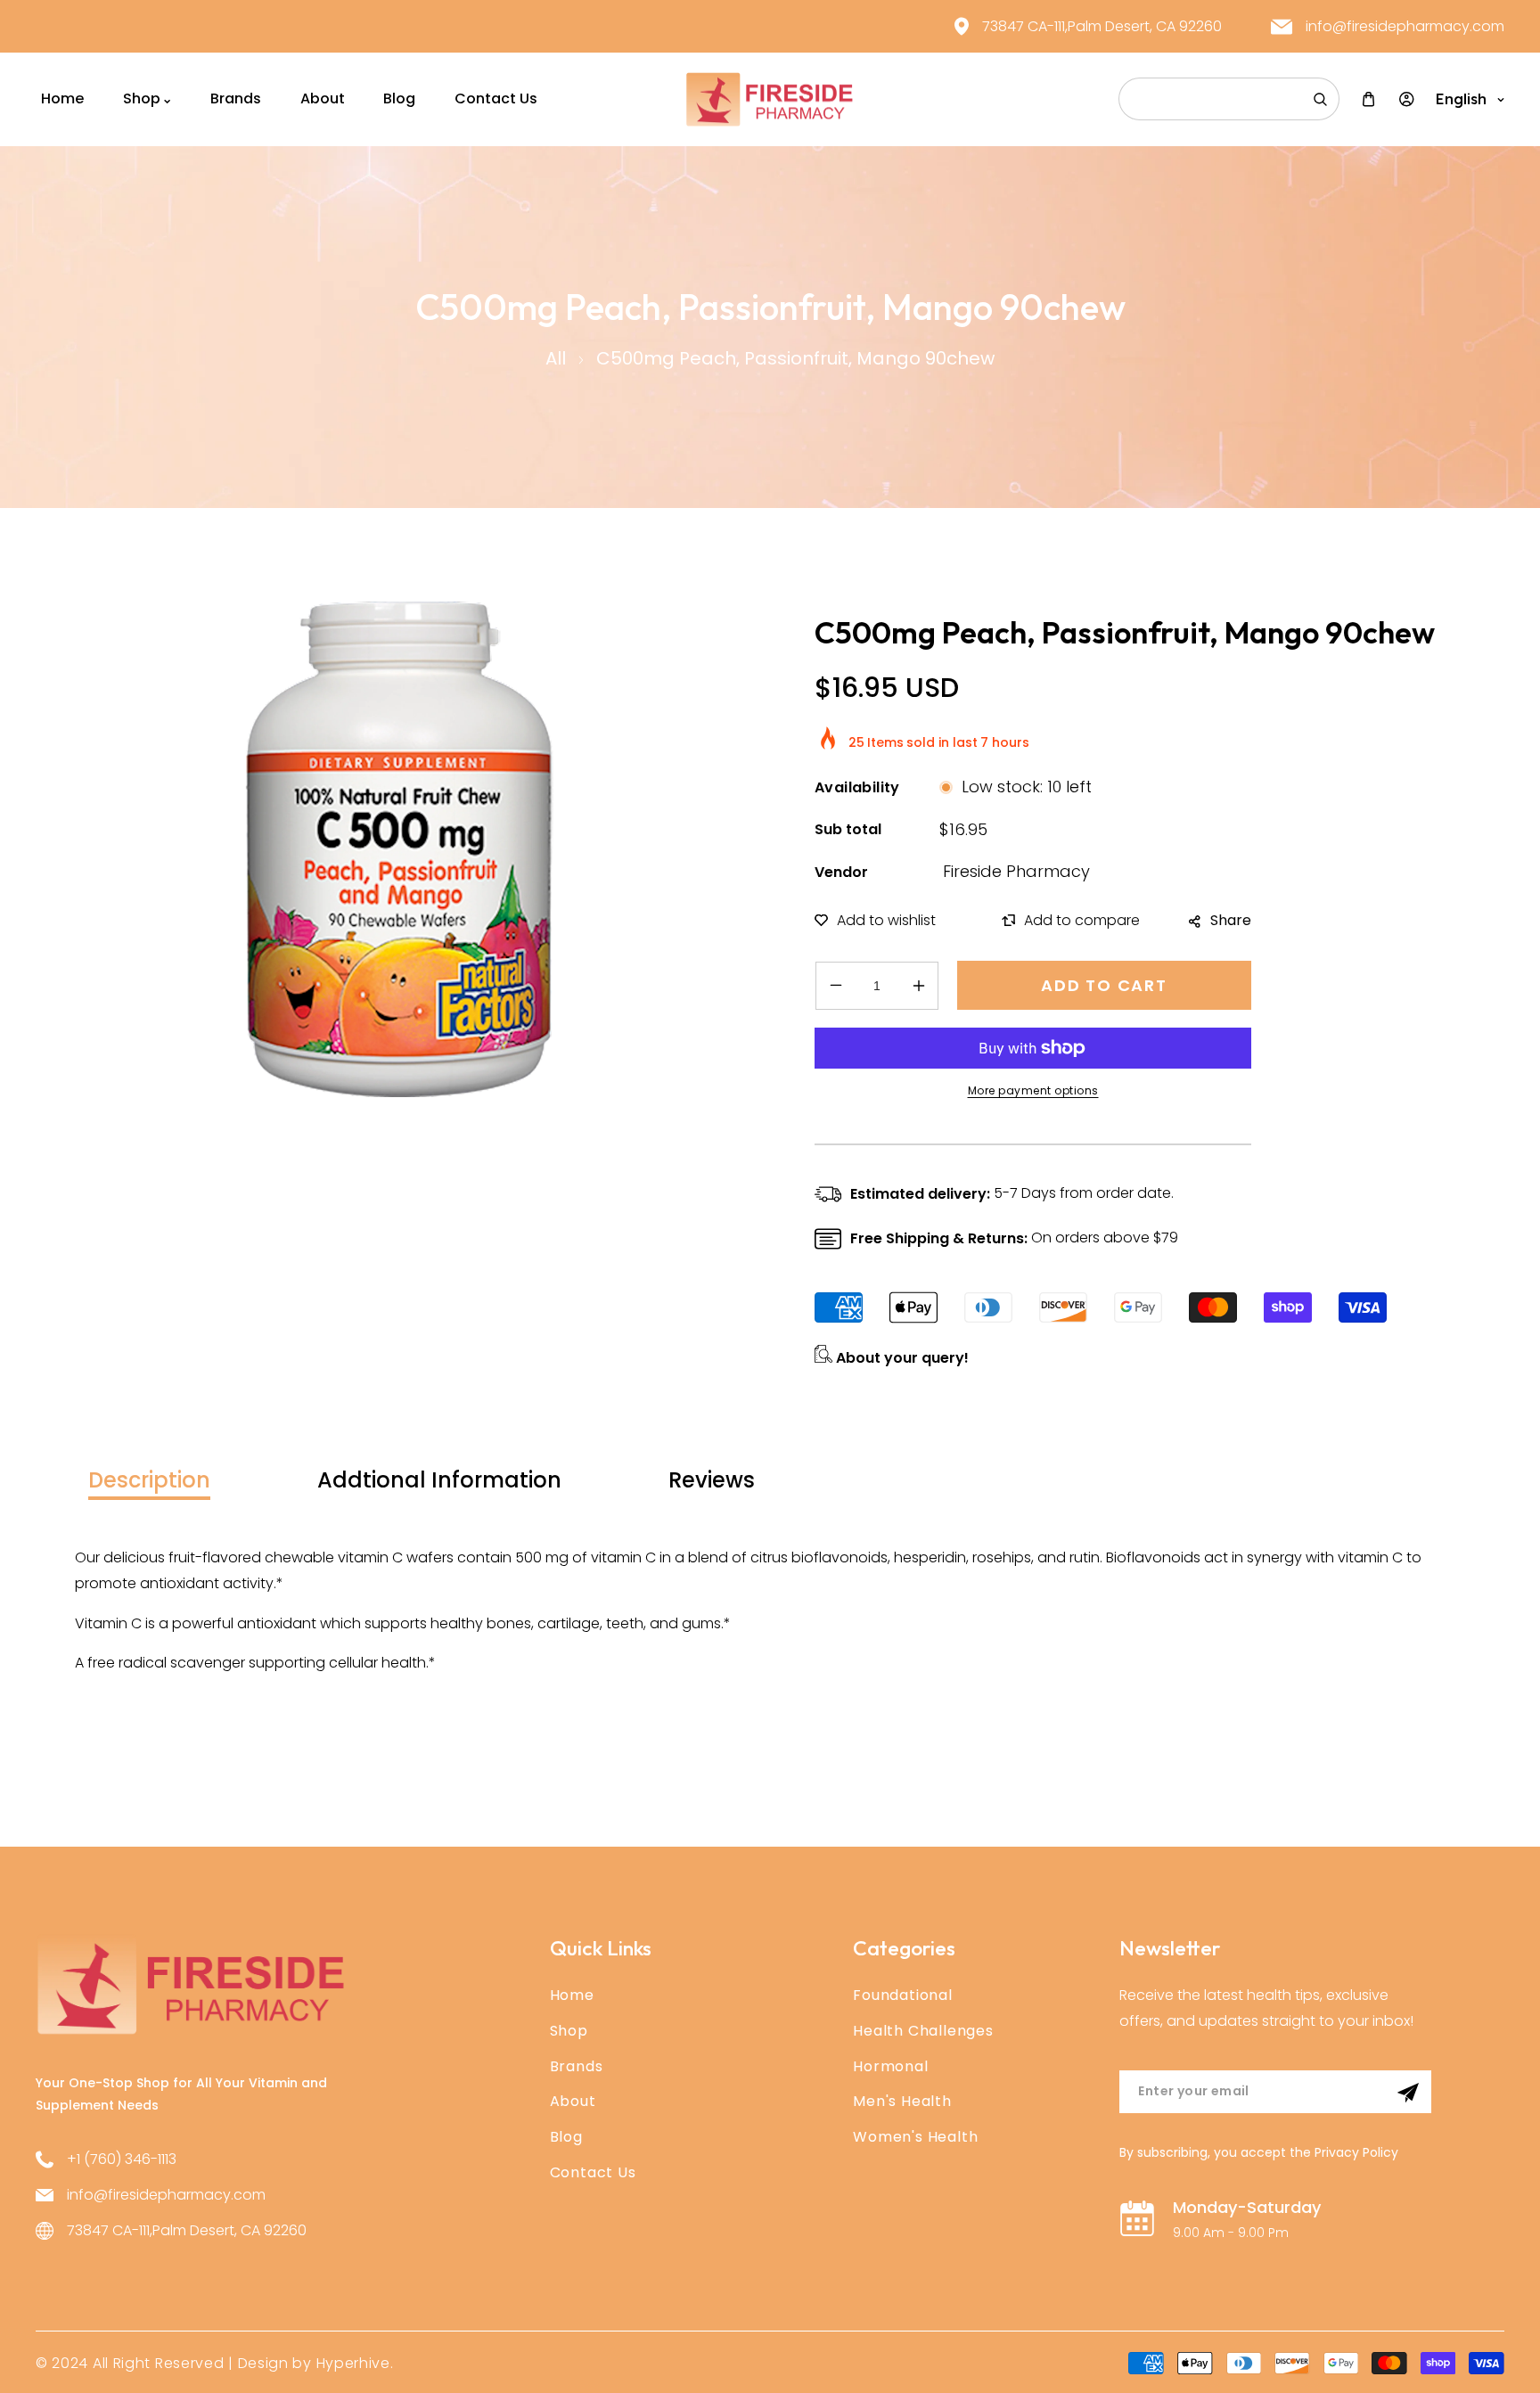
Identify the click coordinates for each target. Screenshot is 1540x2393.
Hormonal (890, 2066)
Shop (569, 2031)
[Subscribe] (1408, 2093)
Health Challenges (923, 2031)
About (573, 2101)
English (1461, 99)
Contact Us (593, 2172)
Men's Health (902, 2101)
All (556, 358)
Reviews (712, 1480)
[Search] (1320, 99)
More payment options (1033, 1090)
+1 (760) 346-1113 (122, 2159)
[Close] (272, 2274)
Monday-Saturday (1247, 2207)
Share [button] (1231, 920)
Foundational (903, 1995)
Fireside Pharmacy (1016, 871)
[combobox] (1229, 99)
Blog (566, 2137)
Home (572, 1995)
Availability (857, 787)
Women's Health (915, 2137)
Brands (577, 2066)
